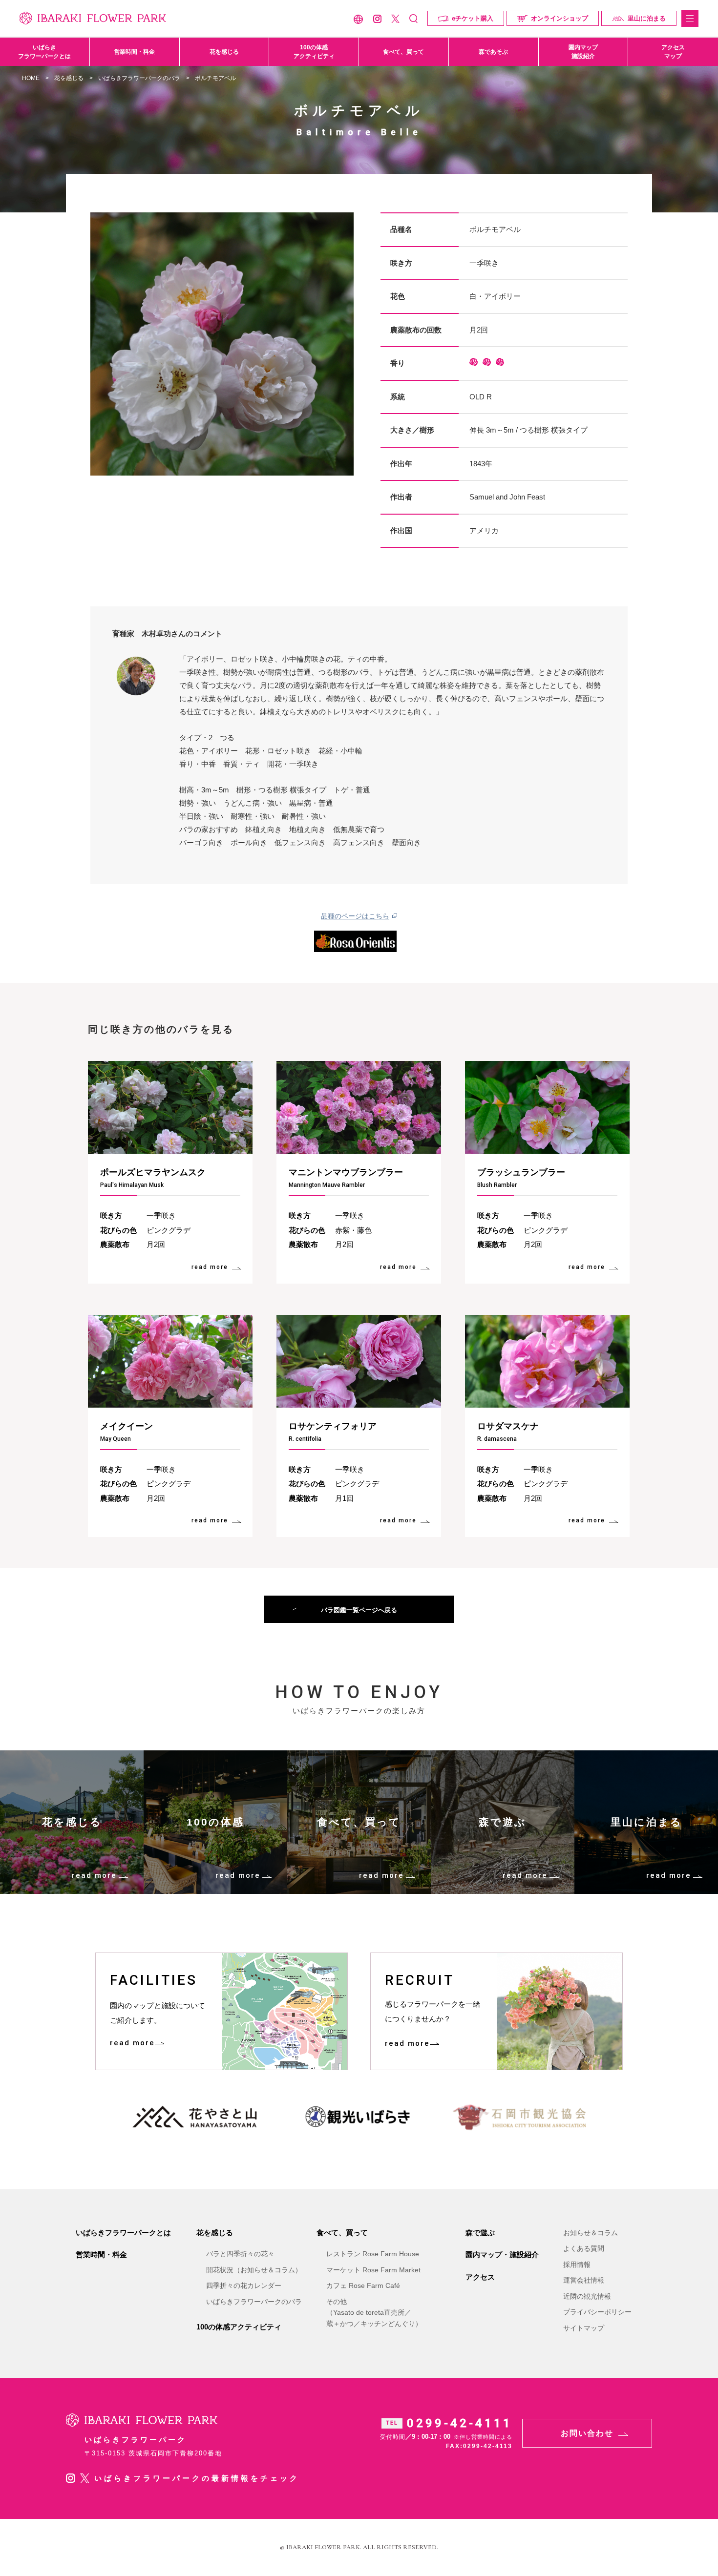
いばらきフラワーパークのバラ (139, 78)
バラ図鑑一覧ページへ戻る (359, 1610)
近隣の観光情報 (587, 2296)
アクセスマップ (673, 52)
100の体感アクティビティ (314, 52)
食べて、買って (403, 52)
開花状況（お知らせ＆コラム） (254, 2270)
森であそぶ (493, 52)
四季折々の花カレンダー (244, 2285)
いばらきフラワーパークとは (44, 52)
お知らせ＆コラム (591, 2233)
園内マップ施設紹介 (583, 52)
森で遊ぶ (480, 2233)
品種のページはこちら (355, 916)
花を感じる (224, 52)
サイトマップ (584, 2328)
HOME (31, 78)
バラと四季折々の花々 (240, 2254)
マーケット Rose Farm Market (373, 2270)
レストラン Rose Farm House (373, 2254)
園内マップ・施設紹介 (502, 2254)
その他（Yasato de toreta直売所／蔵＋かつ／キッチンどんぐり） (374, 2313)
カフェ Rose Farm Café (363, 2285)
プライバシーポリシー (597, 2312)
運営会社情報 (584, 2280)
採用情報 (577, 2264)
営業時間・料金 (134, 52)
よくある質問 (584, 2248)
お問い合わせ (587, 2433)
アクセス (480, 2277)
